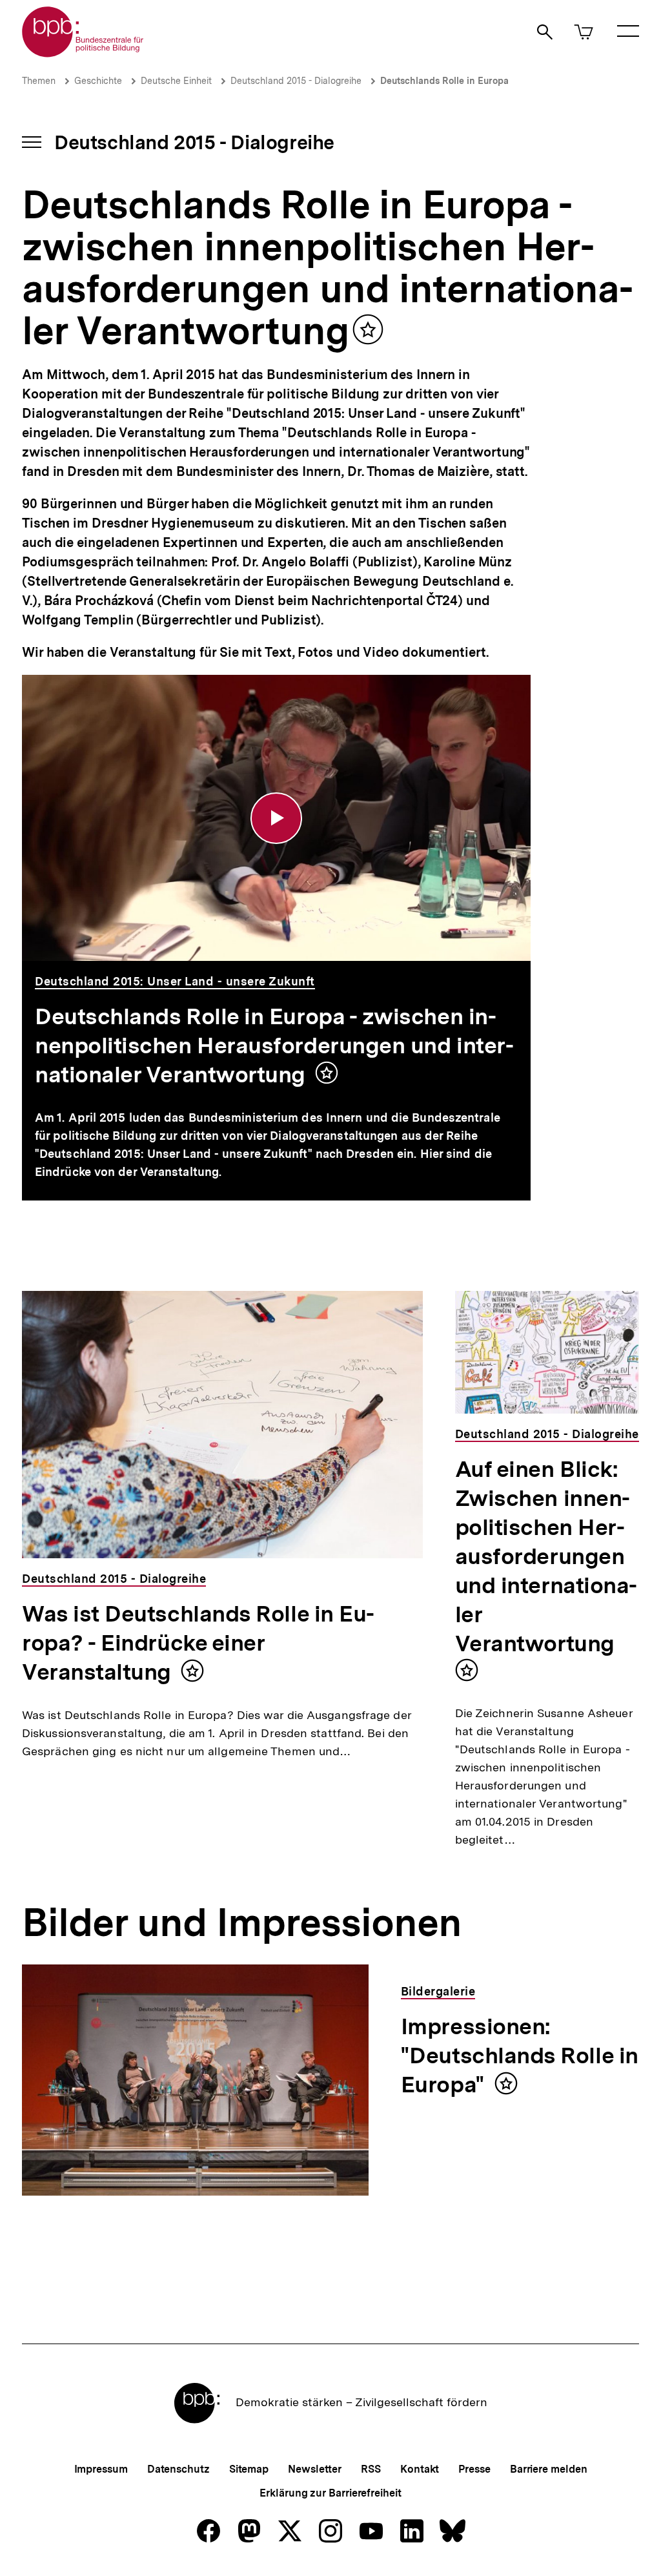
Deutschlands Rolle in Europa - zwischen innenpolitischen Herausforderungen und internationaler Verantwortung (274, 1046)
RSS (371, 2469)
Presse (474, 2469)
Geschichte (98, 81)
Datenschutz (178, 2469)
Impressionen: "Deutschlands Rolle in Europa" (520, 2056)
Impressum (101, 2469)
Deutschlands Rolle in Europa (444, 81)
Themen (39, 81)
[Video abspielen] (276, 818)
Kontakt (420, 2469)
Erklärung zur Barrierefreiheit (330, 2493)
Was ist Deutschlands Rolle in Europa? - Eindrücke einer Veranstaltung (198, 1643)
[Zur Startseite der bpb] (83, 53)
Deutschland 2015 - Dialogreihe (296, 81)
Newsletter (315, 2469)
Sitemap (249, 2469)
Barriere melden (549, 2469)
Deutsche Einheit (176, 81)
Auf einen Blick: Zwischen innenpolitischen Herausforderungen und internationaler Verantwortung (546, 1556)
